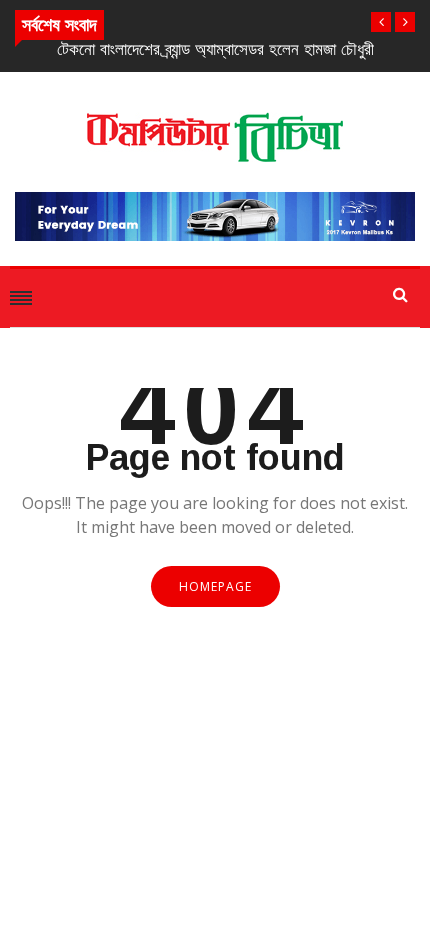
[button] (381, 22)
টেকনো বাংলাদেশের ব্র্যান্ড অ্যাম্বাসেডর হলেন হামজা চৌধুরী (215, 49)
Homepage (215, 586)
